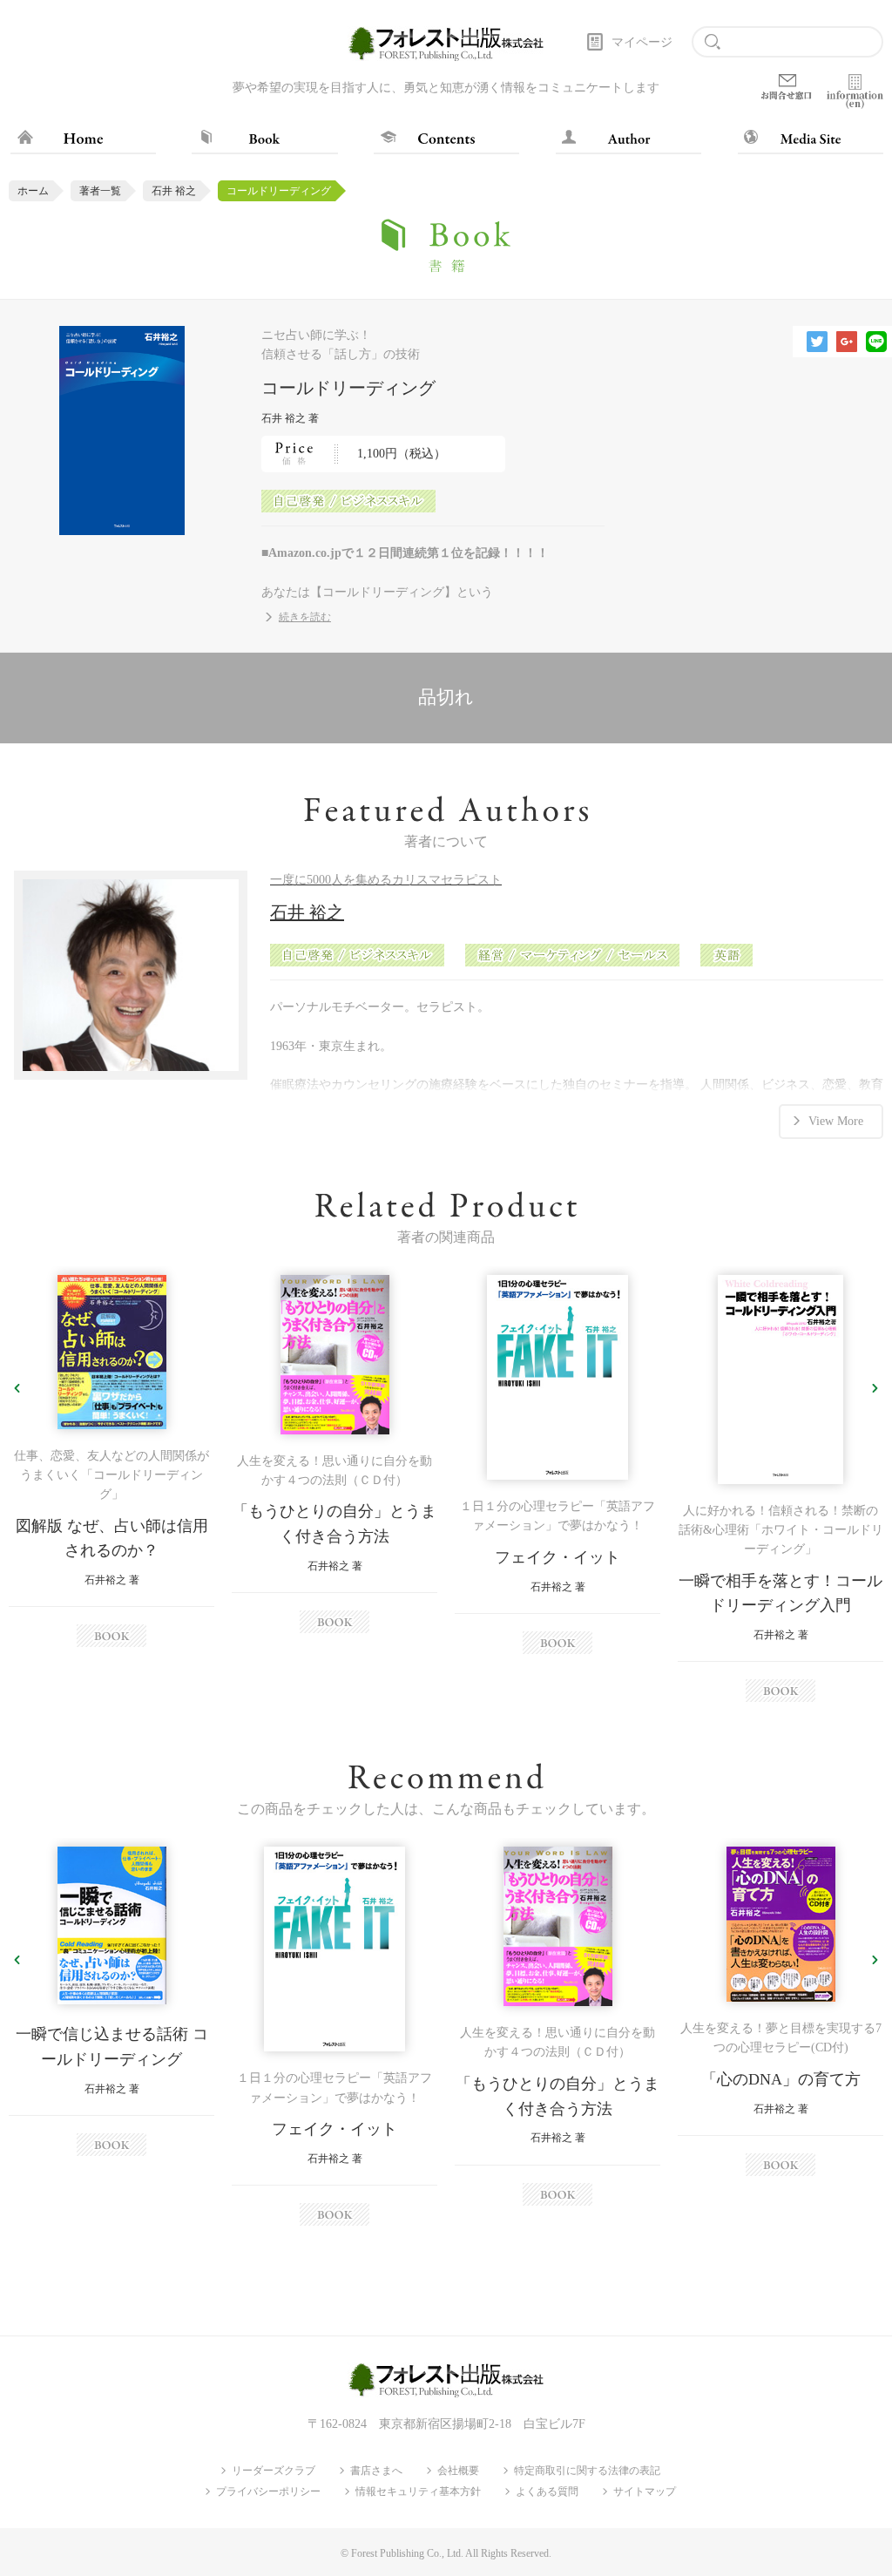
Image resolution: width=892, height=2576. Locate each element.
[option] (111, 1461)
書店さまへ (376, 2471)
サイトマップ (645, 2491)
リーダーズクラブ (274, 2471)
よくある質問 (547, 2491)
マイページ (642, 42)
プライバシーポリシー (268, 2491)
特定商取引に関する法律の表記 (587, 2471)
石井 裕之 (174, 191)
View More (836, 1121)
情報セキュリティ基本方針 (418, 2491)
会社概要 (458, 2471)
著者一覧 (100, 191)
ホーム (33, 191)
